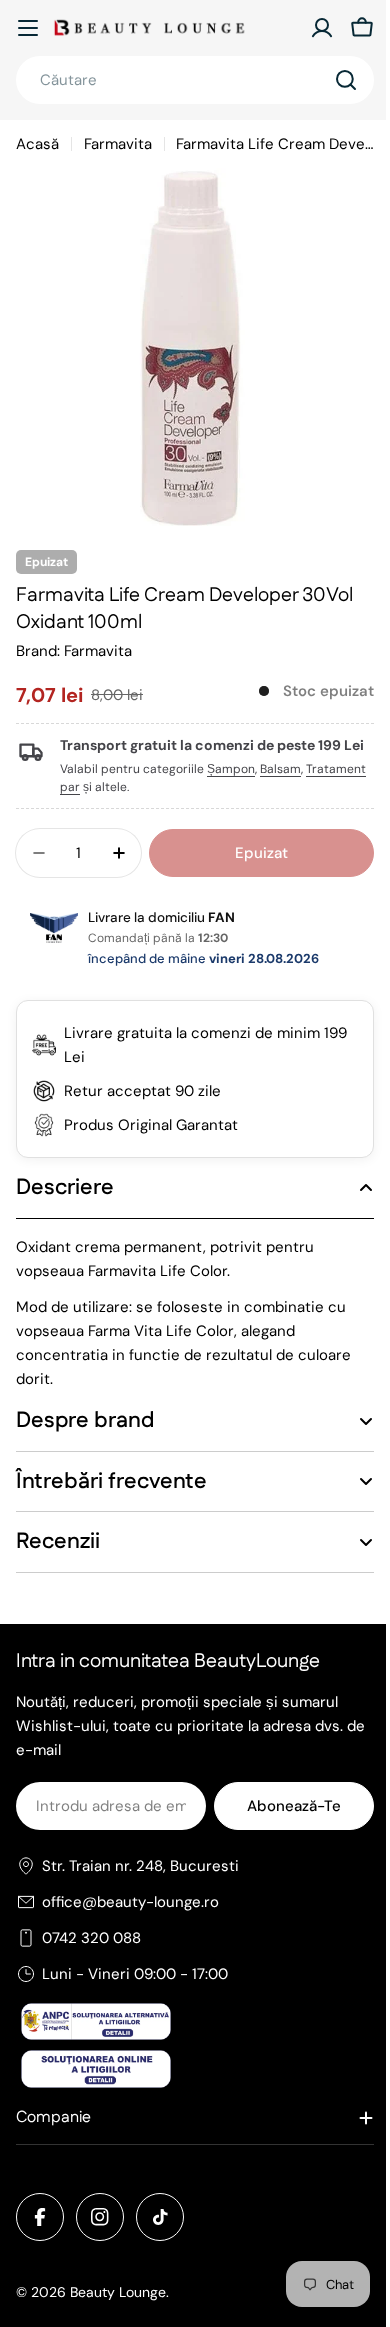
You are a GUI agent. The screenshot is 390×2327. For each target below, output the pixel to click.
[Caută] (346, 80)
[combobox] (195, 80)
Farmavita (118, 144)
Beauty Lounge (118, 2310)
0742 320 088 (91, 1956)
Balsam (280, 769)
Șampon (231, 769)
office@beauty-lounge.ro (130, 1920)
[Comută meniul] (28, 28)
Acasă (37, 144)
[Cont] (322, 28)
